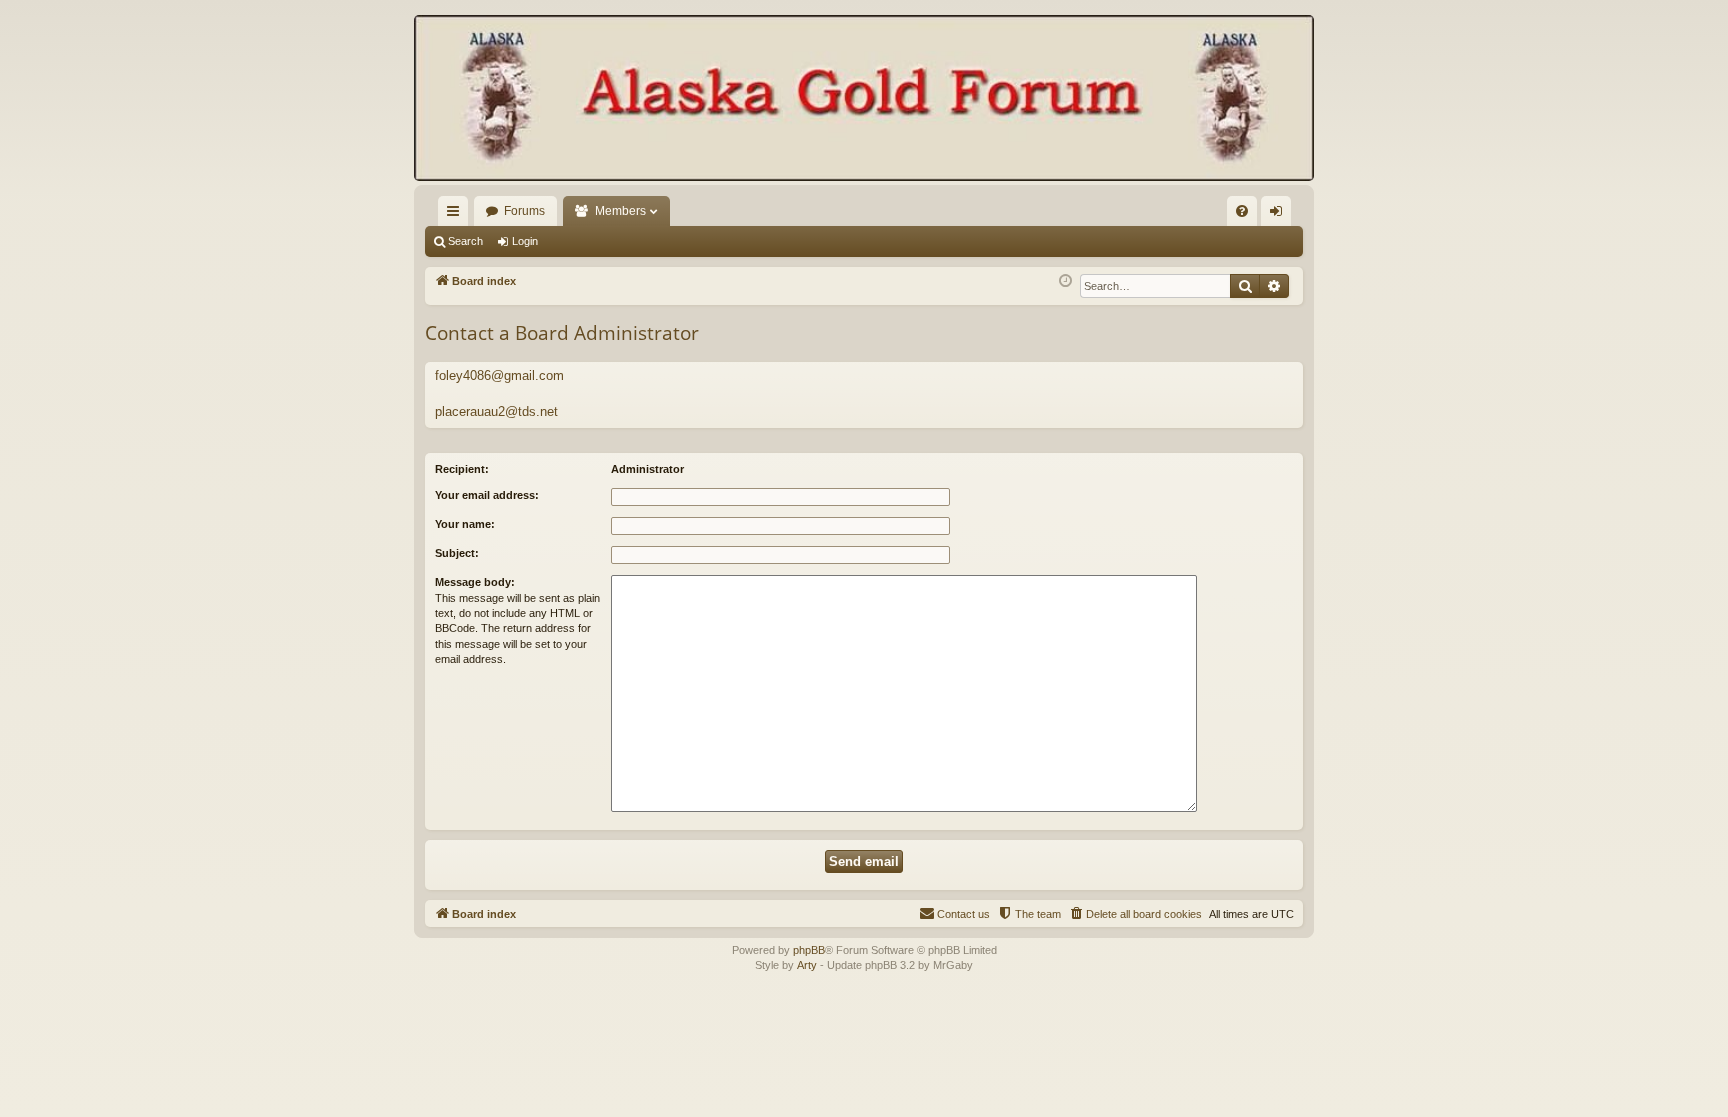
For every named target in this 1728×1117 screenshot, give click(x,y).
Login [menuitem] (1280, 215)
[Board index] (864, 100)
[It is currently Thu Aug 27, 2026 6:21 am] (1065, 281)
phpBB (809, 950)
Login (525, 241)
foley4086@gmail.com (499, 375)
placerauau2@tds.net (496, 411)
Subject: (457, 553)
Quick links (457, 215)
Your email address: (487, 495)
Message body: (475, 582)
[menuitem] (1242, 211)
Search (465, 241)
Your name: (465, 524)
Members (620, 211)
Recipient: (462, 469)
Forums (524, 211)
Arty (807, 965)
